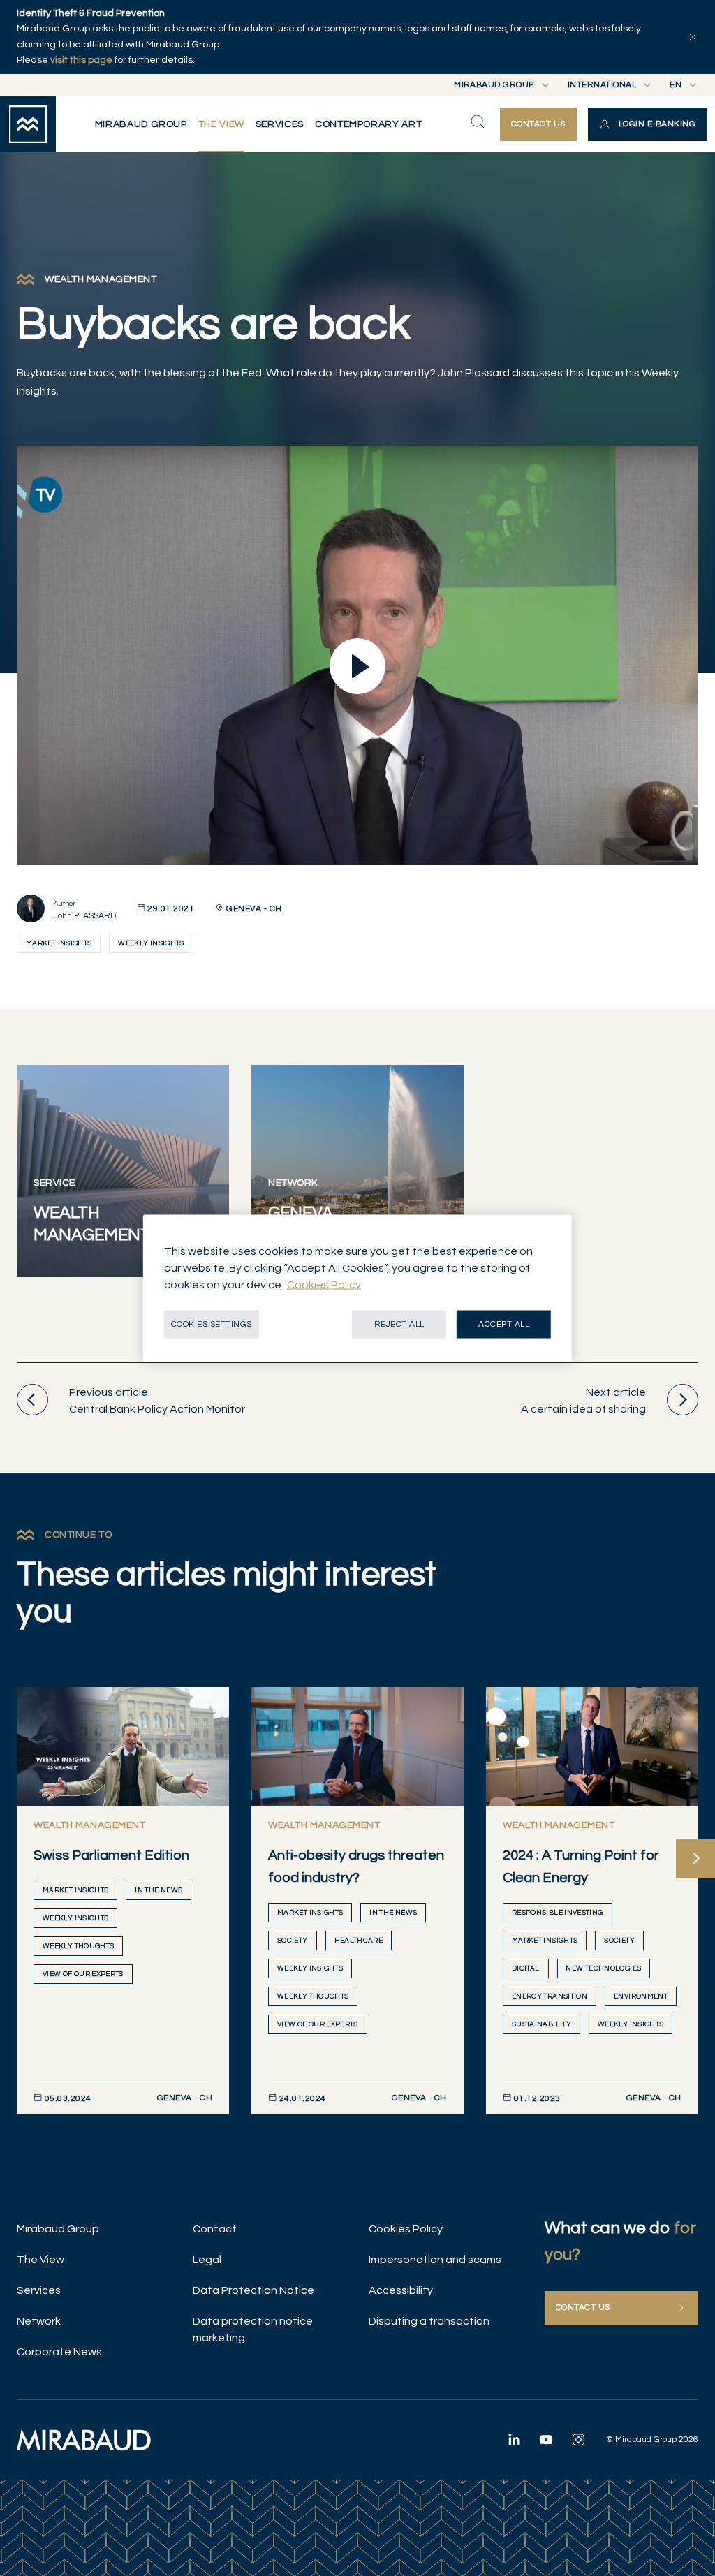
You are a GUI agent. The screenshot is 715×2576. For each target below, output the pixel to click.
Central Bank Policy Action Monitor (157, 1401)
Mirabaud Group (58, 2229)
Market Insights (59, 943)
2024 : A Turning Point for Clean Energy (581, 1867)
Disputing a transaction (429, 2321)
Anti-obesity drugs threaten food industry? (356, 1867)
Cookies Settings (212, 1324)
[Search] (478, 122)
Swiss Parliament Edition (111, 1855)
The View (40, 2260)
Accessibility (401, 2290)
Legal (207, 2260)
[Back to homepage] (28, 124)
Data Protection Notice (253, 2290)
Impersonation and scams (435, 2260)
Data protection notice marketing (253, 2330)
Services (39, 2290)
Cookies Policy (406, 2229)
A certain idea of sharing (583, 1401)
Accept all (504, 1324)
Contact (215, 2229)
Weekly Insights (151, 943)
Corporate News (59, 2352)
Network (39, 2321)
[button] (647, 124)
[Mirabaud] (84, 2440)
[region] (357, 1288)
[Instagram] (578, 2439)
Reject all (399, 1324)
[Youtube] (546, 2439)
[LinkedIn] (514, 2439)
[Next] (695, 1858)
